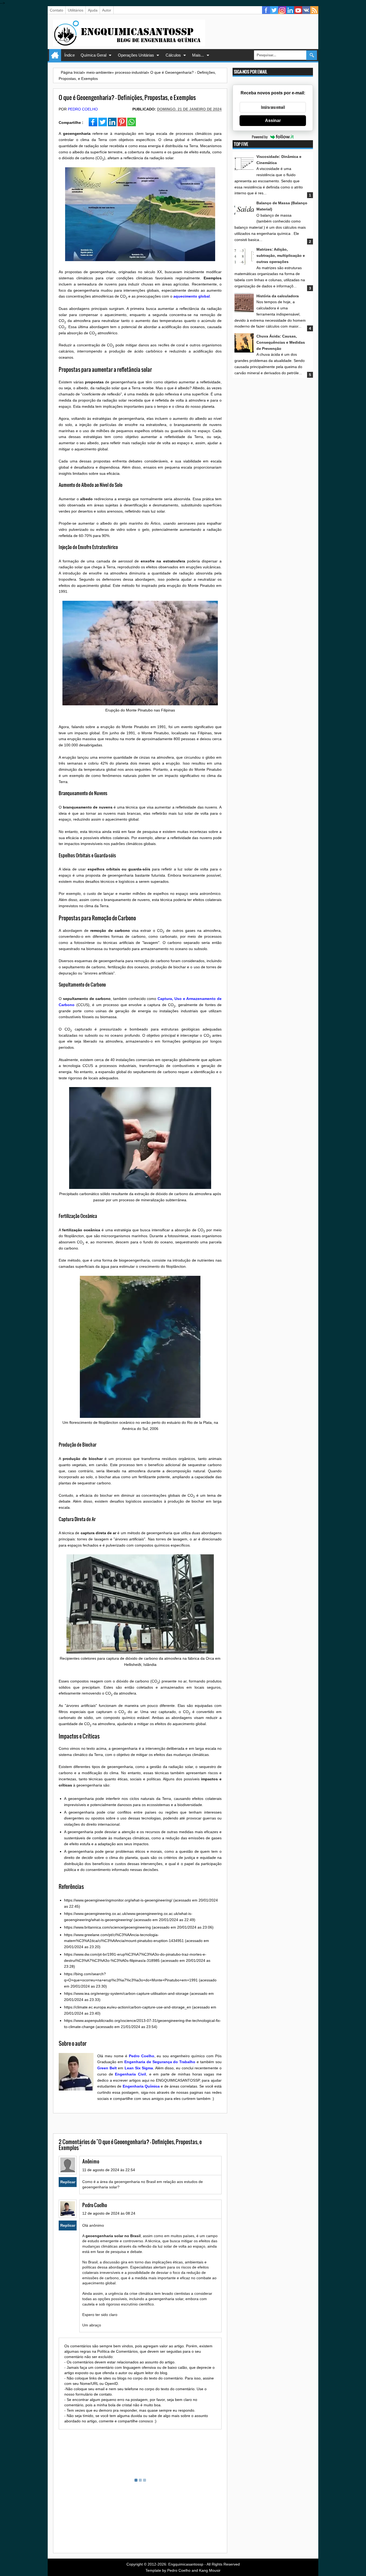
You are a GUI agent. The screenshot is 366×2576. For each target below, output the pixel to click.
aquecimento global (192, 296)
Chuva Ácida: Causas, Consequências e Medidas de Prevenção (281, 342)
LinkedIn (290, 10)
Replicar (68, 2182)
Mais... (198, 55)
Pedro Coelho (83, 109)
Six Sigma (144, 2068)
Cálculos (173, 55)
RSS (314, 10)
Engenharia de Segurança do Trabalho (160, 2062)
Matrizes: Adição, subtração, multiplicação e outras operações (281, 255)
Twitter (274, 10)
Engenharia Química (141, 2086)
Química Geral (94, 55)
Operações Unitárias (136, 55)
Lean (129, 2068)
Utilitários (76, 10)
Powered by (260, 137)
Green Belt (107, 2068)
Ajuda (93, 10)
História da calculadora (278, 296)
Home (55, 55)
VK (306, 10)
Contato (57, 10)
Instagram (282, 10)
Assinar (273, 121)
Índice (70, 55)
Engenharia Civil (130, 2074)
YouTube (298, 10)
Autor (107, 10)
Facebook (266, 10)
